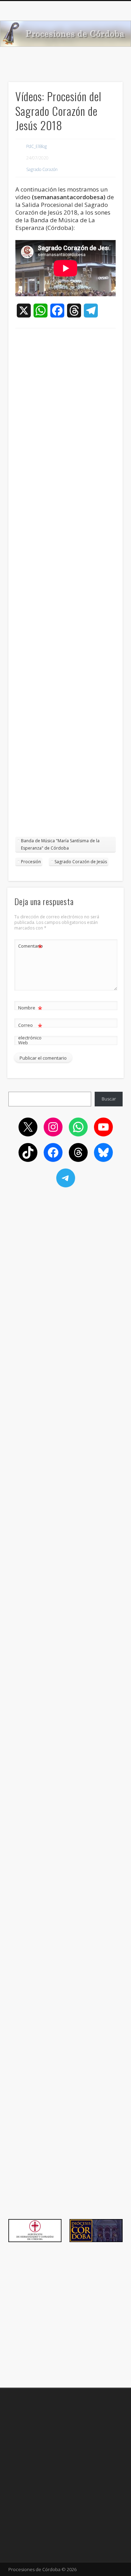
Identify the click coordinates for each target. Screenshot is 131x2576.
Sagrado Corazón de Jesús (81, 862)
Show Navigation (106, 62)
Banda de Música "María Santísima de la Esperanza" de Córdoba (60, 844)
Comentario (30, 947)
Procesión (31, 862)
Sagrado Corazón (42, 169)
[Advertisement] (65, 586)
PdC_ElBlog (37, 146)
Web (23, 1043)
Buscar (109, 1099)
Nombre (30, 1009)
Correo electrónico (30, 1031)
